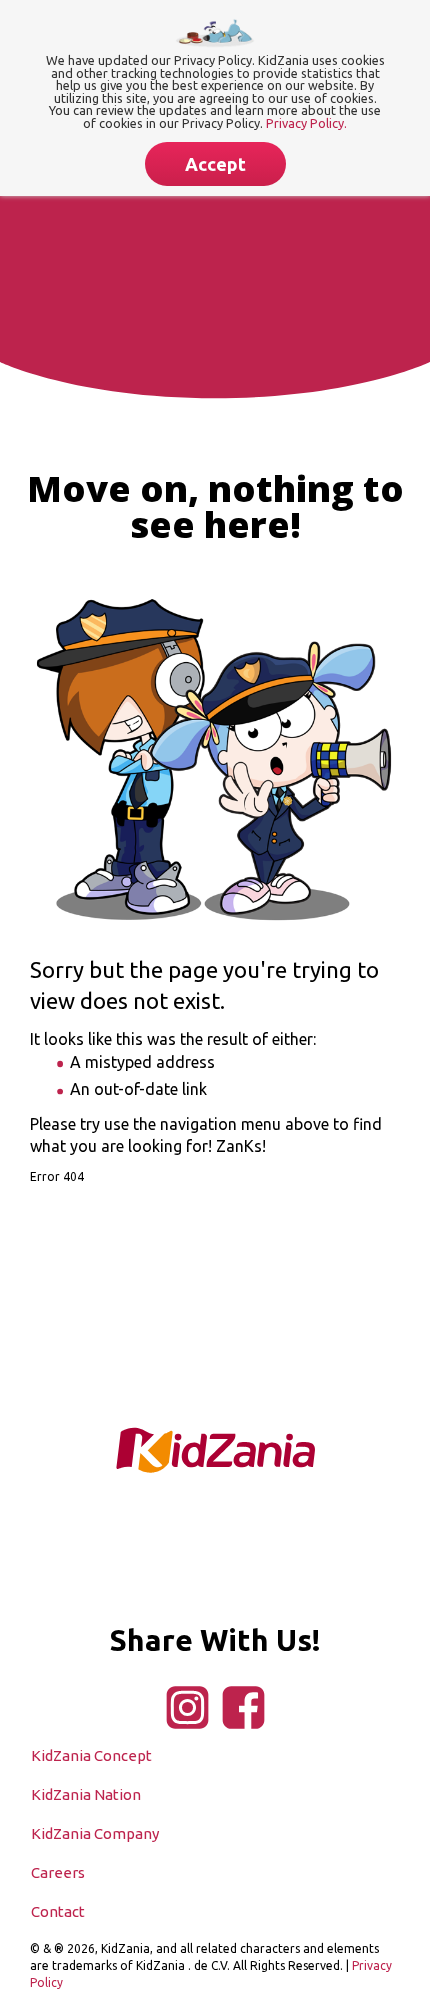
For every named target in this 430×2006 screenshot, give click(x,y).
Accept (215, 164)
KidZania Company (95, 1833)
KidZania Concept (91, 1755)
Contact (58, 1911)
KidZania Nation (86, 1794)
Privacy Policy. (306, 123)
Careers (58, 1872)
